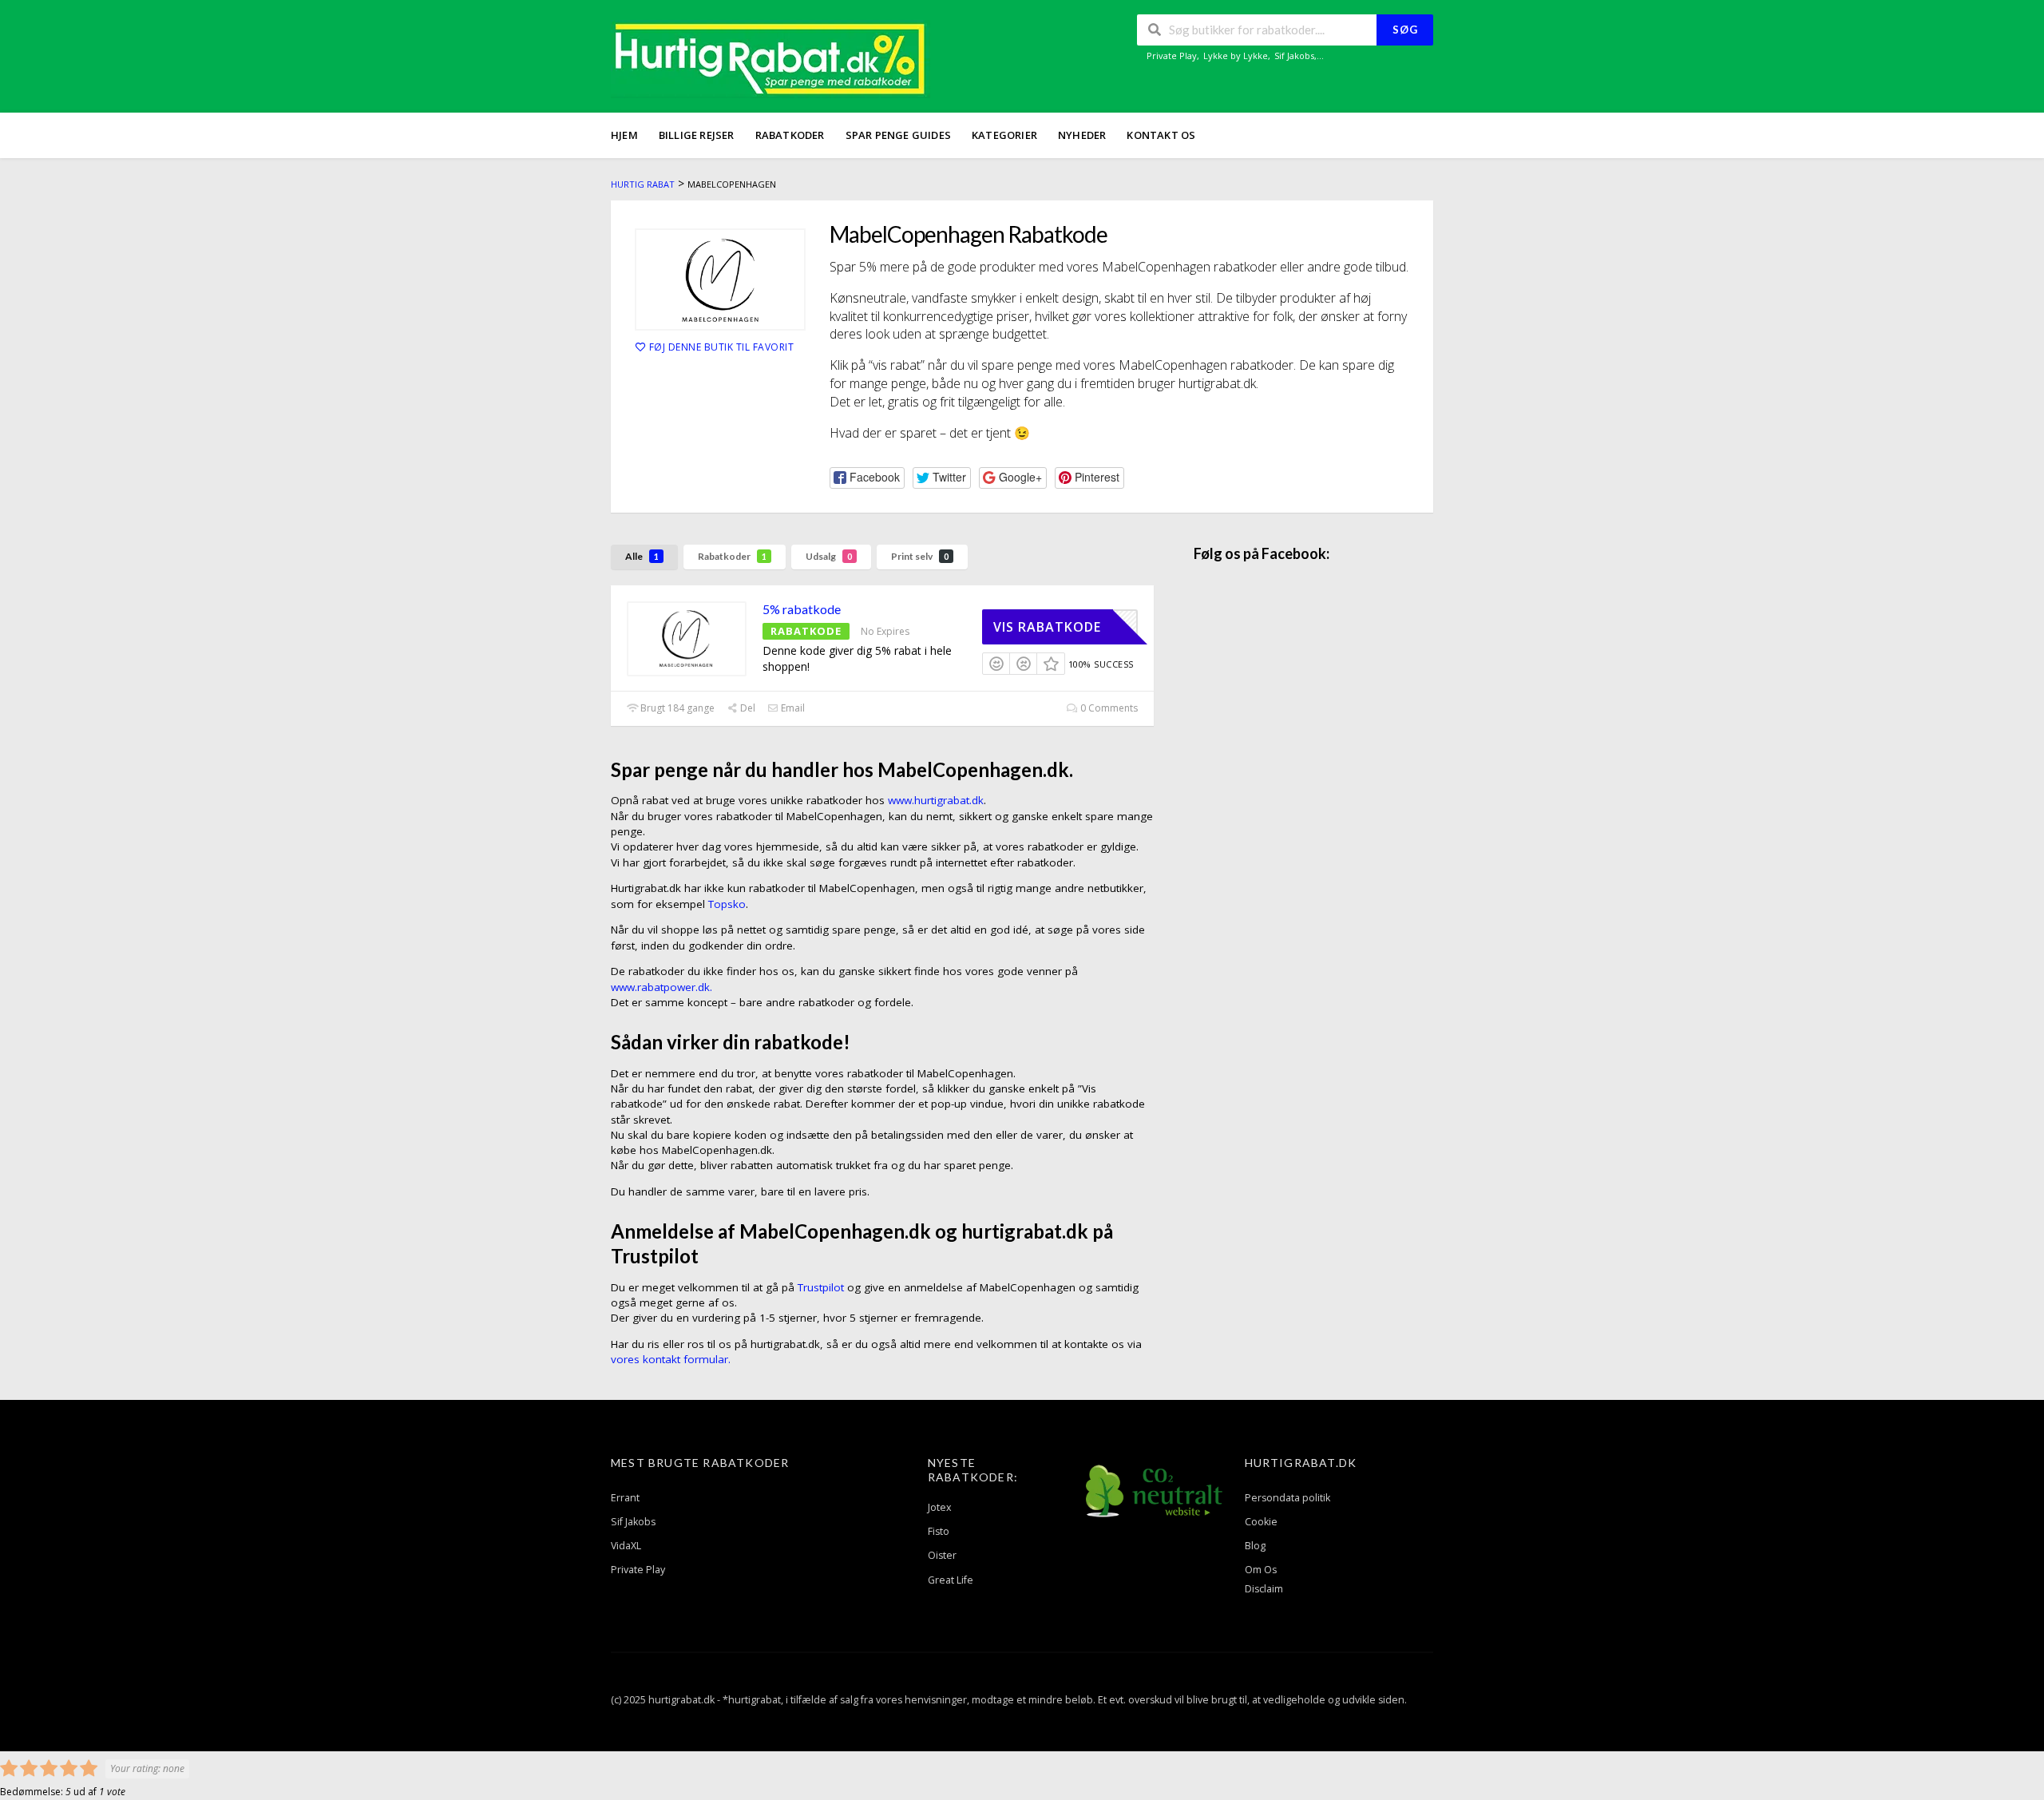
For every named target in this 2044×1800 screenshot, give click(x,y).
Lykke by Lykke (1236, 56)
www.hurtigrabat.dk (936, 800)
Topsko (727, 904)
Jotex (940, 1507)
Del (747, 708)
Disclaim (1264, 1589)
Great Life (951, 1580)
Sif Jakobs (1294, 56)
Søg (1405, 30)
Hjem (624, 135)
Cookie (1261, 1522)
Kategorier (1004, 135)
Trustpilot (821, 1287)
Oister (942, 1555)
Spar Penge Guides (898, 135)
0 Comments (1108, 708)
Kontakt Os (1161, 135)
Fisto (939, 1531)
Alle (642, 556)
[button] (867, 478)
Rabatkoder (790, 135)
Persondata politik (1287, 1498)
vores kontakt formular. (671, 1359)
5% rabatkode (802, 609)
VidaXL (626, 1546)
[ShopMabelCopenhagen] (720, 280)
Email (792, 708)
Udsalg (829, 556)
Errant (625, 1498)
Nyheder (1082, 135)
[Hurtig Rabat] (770, 58)
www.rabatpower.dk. (662, 987)
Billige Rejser (697, 135)
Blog (1255, 1546)
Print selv (920, 556)
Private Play (1172, 56)
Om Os (1261, 1570)
